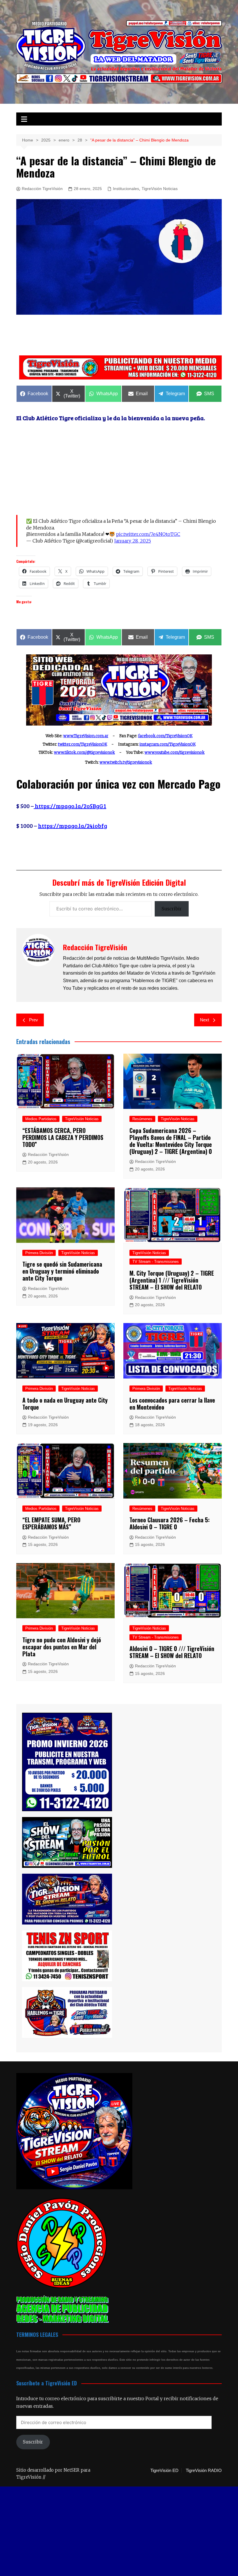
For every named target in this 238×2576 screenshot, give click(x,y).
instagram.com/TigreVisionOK (168, 744)
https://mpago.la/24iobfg (73, 826)
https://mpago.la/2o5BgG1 (70, 806)
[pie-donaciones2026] (120, 367)
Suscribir (172, 909)
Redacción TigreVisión (42, 189)
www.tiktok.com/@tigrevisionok (84, 752)
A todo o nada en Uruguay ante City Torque (65, 1404)
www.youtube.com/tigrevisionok (175, 752)
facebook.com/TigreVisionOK (165, 736)
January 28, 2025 (132, 541)
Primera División (39, 1253)
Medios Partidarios (41, 1119)
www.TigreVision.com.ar (86, 736)
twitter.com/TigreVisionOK (83, 744)
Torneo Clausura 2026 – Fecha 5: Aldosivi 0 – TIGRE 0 (170, 1523)
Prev (34, 1020)
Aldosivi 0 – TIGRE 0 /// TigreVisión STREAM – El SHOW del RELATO (172, 1652)
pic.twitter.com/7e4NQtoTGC (148, 534)
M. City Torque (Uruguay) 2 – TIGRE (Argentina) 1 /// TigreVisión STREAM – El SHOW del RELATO (172, 1280)
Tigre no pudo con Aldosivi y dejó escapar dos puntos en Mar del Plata (62, 1647)
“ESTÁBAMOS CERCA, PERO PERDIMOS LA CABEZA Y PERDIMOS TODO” (63, 1137)
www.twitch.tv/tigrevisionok (126, 762)
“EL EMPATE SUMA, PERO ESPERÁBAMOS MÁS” (51, 1523)
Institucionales (126, 189)
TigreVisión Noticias (160, 189)
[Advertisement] (122, 336)
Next (204, 1020)
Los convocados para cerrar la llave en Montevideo (172, 1404)
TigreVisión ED (164, 2471)
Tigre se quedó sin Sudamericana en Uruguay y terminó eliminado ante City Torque (62, 1271)
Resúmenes (142, 1119)
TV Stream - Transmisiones (156, 1262)
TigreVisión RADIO (204, 2471)
